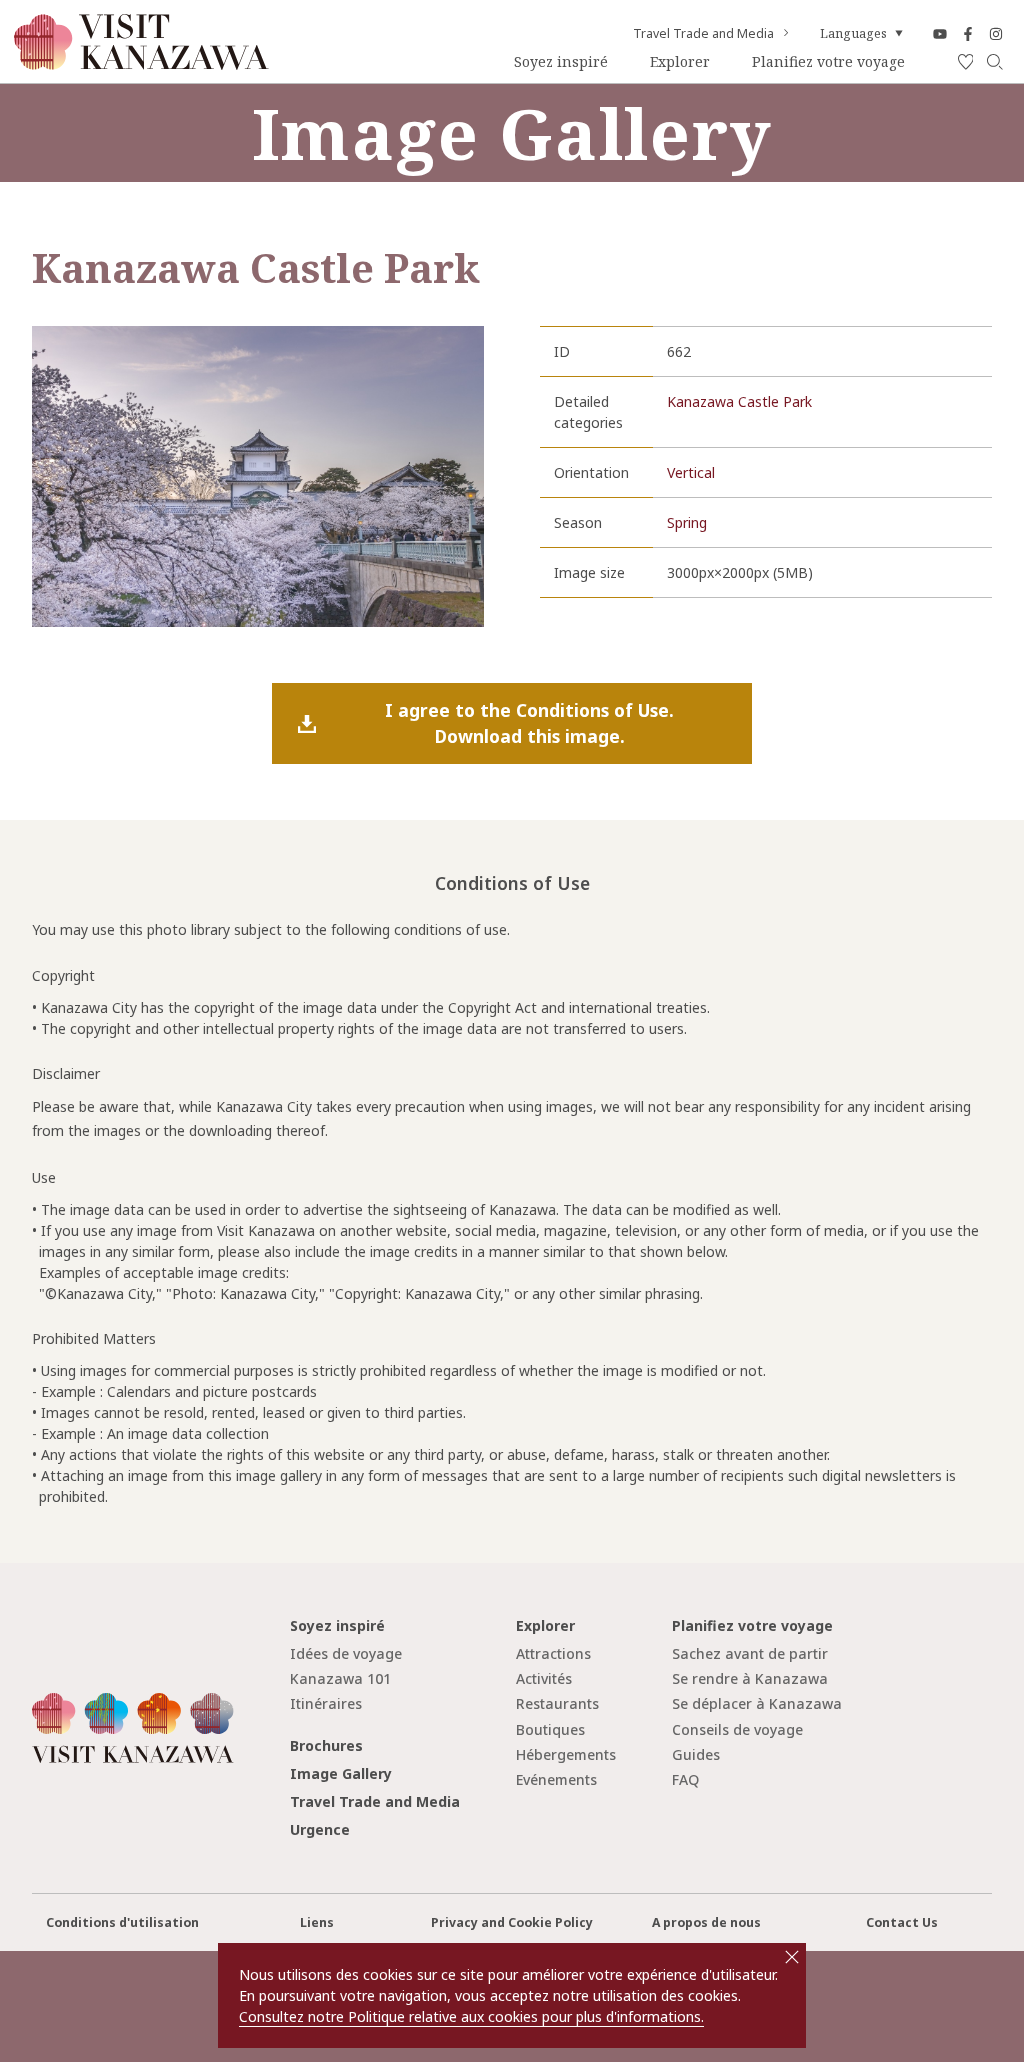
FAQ (685, 1779)
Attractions (553, 1653)
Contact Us (902, 1922)
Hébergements (566, 1754)
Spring (687, 522)
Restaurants (557, 1703)
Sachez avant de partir (750, 1653)
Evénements (556, 1779)
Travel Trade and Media (703, 34)
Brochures (326, 1745)
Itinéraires (326, 1703)
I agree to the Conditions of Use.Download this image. (529, 723)
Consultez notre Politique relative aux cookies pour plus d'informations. (471, 2016)
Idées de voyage (346, 1653)
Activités (544, 1678)
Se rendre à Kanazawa (750, 1678)
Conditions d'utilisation (122, 1922)
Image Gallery (341, 1773)
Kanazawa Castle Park (739, 401)
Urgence (320, 1829)
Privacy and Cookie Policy (512, 1922)
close (792, 1957)
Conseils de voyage (737, 1729)
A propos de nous (706, 1922)
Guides (696, 1754)
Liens (317, 1922)
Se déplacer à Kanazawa (757, 1703)
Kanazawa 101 (340, 1678)
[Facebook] (968, 33)
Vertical (691, 472)
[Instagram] (996, 33)
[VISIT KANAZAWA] (141, 62)
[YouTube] (940, 33)
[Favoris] (966, 62)
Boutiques (550, 1729)
